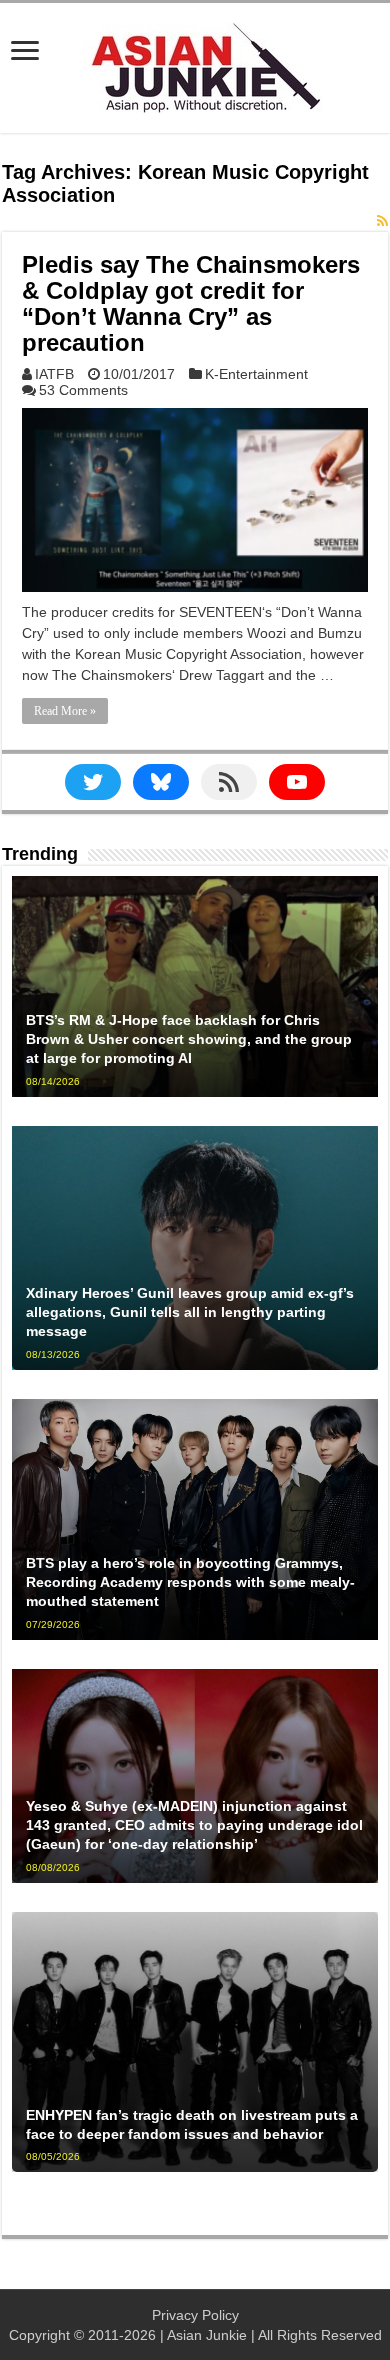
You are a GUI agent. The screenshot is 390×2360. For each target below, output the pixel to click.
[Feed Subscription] (382, 221)
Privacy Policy (195, 2315)
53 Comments (83, 390)
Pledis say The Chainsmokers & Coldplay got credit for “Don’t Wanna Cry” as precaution (191, 303)
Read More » (65, 711)
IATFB (54, 374)
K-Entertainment (256, 374)
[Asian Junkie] (195, 64)
